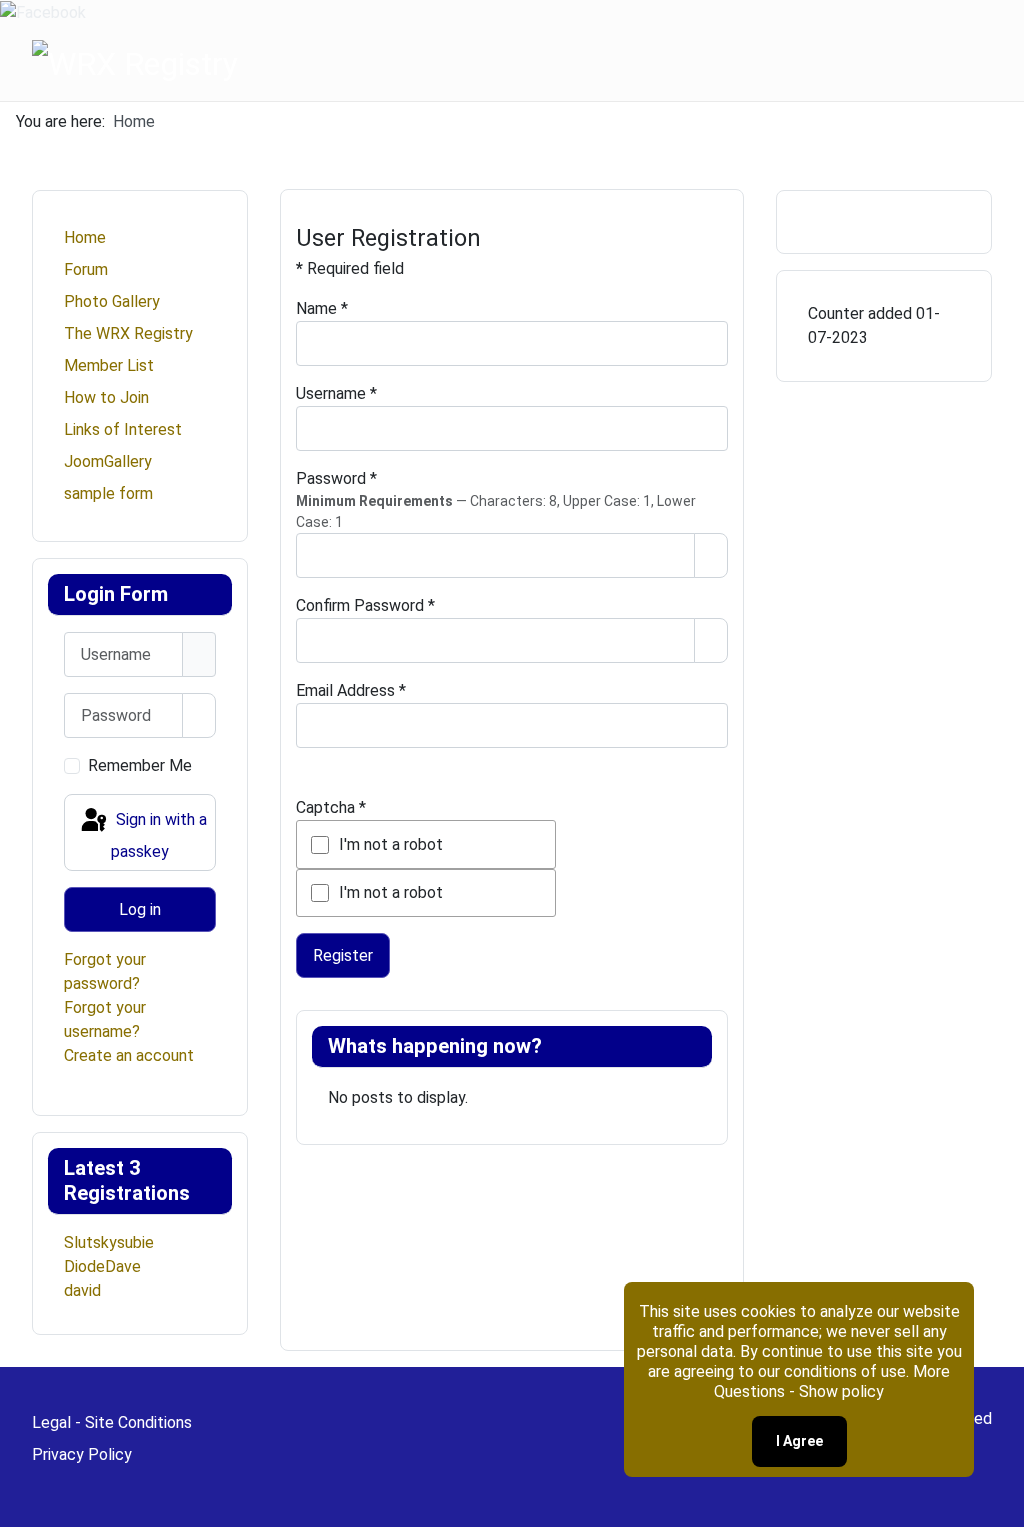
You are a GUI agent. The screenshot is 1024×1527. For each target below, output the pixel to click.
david (82, 1290)
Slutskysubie (109, 1242)
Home (85, 237)
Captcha (331, 807)
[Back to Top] (999, 1502)
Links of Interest (123, 429)
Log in (140, 909)
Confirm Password (365, 605)
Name (322, 308)
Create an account (129, 1055)
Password (336, 478)
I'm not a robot (391, 844)
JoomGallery (108, 461)
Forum (86, 269)
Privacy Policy (82, 1454)
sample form (108, 493)
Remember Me (140, 765)
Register (343, 955)
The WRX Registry (128, 333)
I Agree (799, 1441)
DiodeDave (102, 1266)
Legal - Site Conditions (112, 1422)
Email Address (351, 690)
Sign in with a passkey (159, 835)
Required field (350, 268)
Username (336, 393)
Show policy (841, 1391)
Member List (109, 365)
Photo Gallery (112, 301)
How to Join (106, 397)
